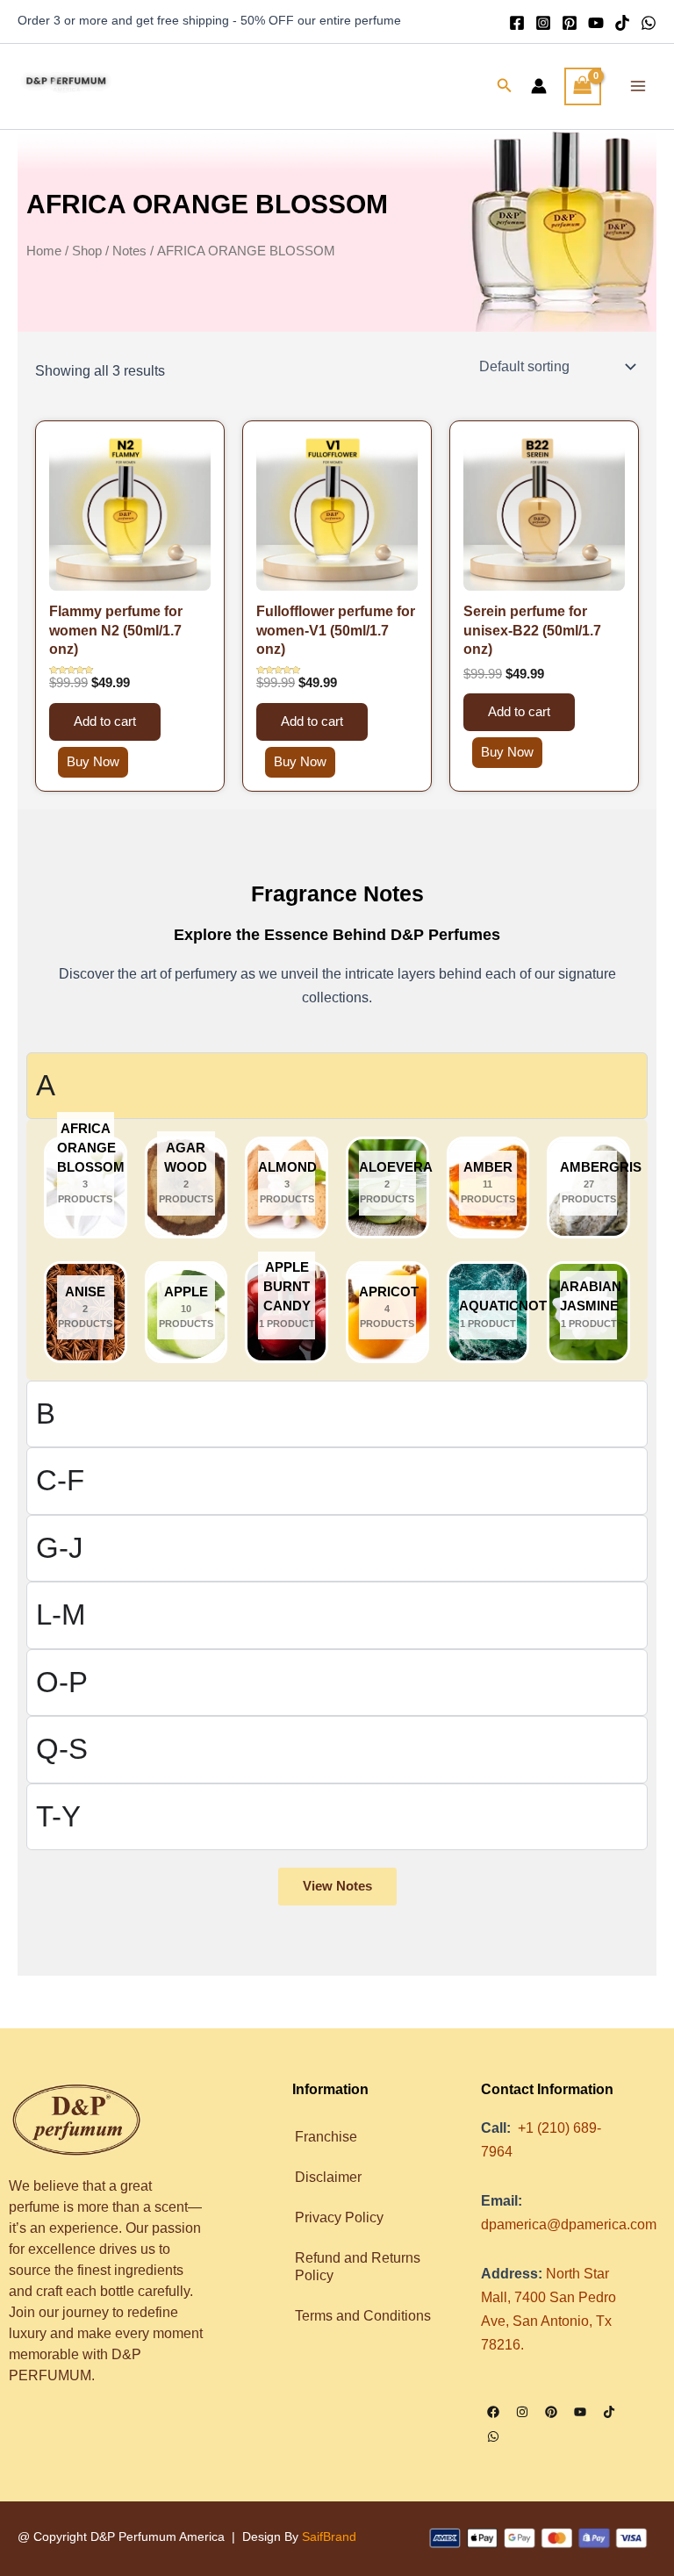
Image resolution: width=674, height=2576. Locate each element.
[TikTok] (622, 23)
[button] (505, 86)
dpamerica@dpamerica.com (569, 2224)
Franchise (326, 2136)
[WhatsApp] (649, 23)
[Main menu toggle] (638, 86)
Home (44, 251)
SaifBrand (329, 2537)
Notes (129, 251)
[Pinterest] (570, 23)
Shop (87, 251)
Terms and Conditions (365, 2315)
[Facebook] (517, 23)
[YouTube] (596, 23)
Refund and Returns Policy (358, 2266)
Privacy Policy (339, 2217)
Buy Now (93, 762)
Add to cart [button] (105, 721)
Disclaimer (328, 2177)
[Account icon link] (539, 86)
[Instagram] (543, 23)
